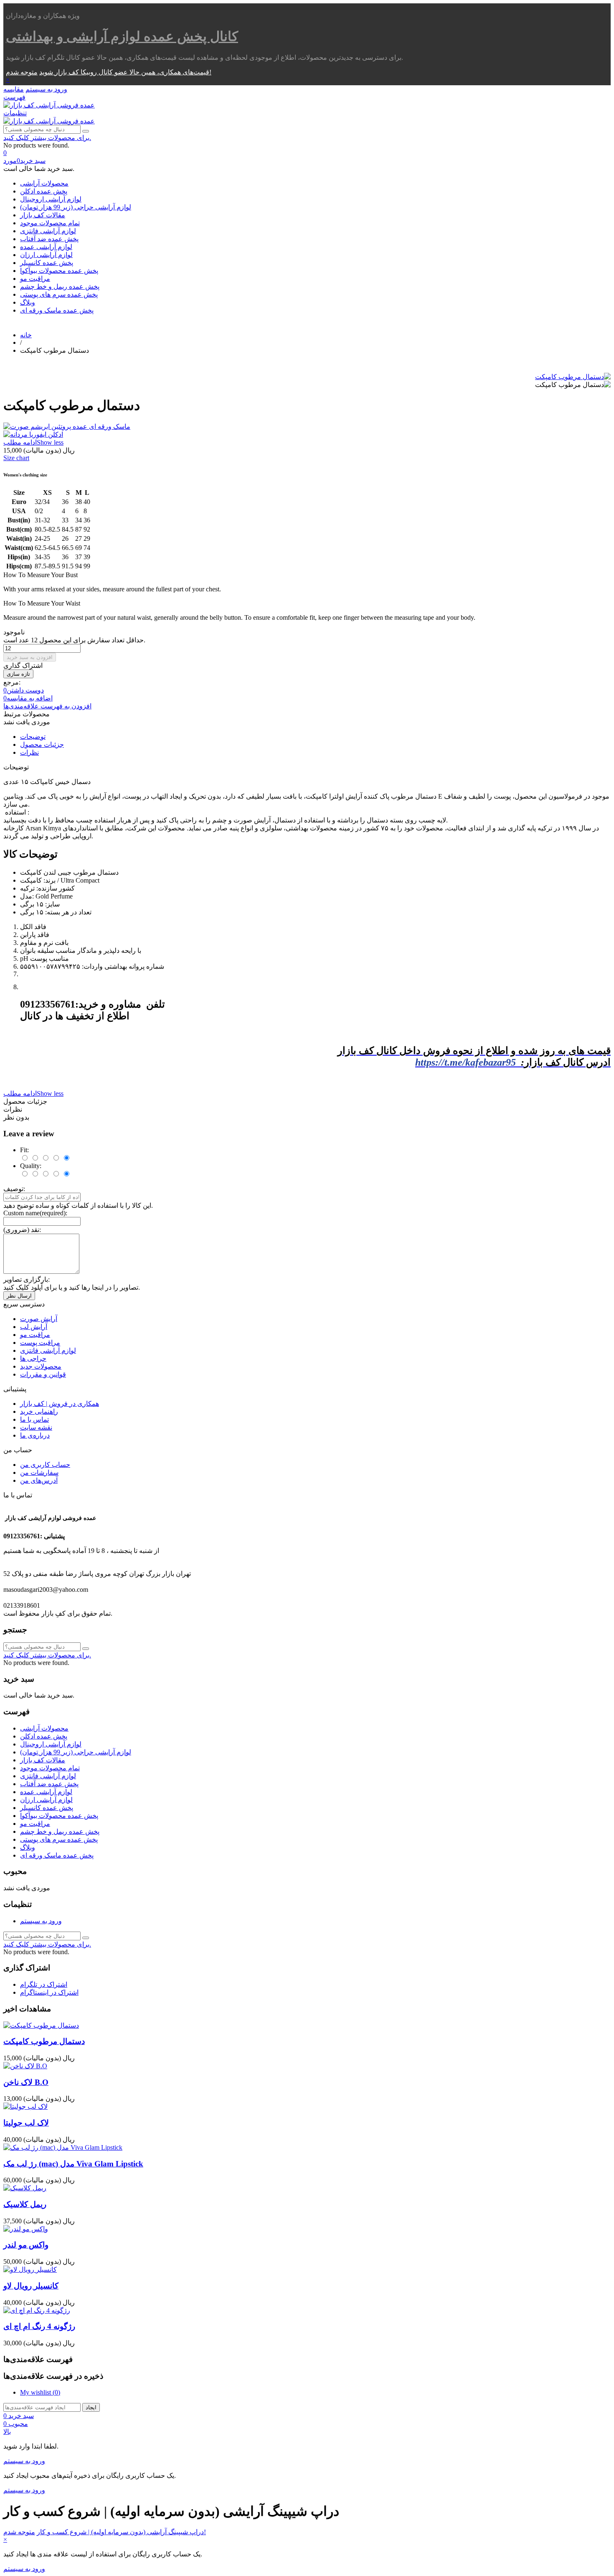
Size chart (16, 458)
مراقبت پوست (40, 1343)
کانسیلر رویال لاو (31, 2286)
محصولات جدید (41, 1366)
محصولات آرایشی (44, 183)
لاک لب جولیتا (26, 2123)
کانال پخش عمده (122, 36)
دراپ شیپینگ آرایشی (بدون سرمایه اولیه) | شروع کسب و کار (120, 2532)
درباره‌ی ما (35, 1435)
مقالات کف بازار (43, 215)
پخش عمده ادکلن (44, 191)
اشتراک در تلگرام (44, 1984)
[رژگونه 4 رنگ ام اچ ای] (37, 2310)
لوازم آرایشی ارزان (46, 255)
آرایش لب (34, 1327)
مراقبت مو (35, 279)
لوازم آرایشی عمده (46, 247)
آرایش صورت (39, 1319)
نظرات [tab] (29, 752)
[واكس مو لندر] (26, 2229)
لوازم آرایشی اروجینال (51, 199)
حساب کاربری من (45, 1465)
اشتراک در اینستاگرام (49, 1992)
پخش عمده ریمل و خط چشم (60, 286)
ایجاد (91, 2407)
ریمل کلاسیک (25, 2204)
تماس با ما (34, 1419)
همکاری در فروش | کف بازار (60, 1404)
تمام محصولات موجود (50, 223)
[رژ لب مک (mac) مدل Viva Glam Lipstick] (63, 2147)
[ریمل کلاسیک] (25, 2188)
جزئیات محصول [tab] (42, 745)
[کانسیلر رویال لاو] (30, 2269)
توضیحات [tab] (33, 737)
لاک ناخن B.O (26, 2082)
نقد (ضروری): (22, 1230)
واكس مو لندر (26, 2245)
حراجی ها (33, 1358)
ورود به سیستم (41, 1921)
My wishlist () (40, 2392)
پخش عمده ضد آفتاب (49, 239)
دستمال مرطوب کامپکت (44, 2041)
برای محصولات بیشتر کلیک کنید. (47, 138)
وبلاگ (28, 302)
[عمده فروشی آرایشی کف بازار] (49, 105)
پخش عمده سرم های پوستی (59, 294)
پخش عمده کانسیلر (47, 263)
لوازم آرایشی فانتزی (48, 231)
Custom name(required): (35, 1213)
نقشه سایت (36, 1427)
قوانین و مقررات (43, 1374)
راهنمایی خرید (39, 1411)
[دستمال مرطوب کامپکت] (573, 377)
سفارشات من (39, 1473)
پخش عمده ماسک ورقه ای (57, 310)
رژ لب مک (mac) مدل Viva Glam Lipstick (73, 2164)
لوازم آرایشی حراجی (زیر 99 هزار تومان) (76, 207)
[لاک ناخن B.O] (25, 2066)
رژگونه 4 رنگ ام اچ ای (39, 2326)
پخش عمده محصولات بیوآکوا (59, 271)
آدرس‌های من (39, 1480)
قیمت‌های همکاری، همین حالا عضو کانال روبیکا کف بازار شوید (124, 72)
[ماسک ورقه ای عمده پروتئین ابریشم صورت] (307, 426)
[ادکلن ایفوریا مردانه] (307, 434)
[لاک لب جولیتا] (25, 2106)
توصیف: (14, 1189)
